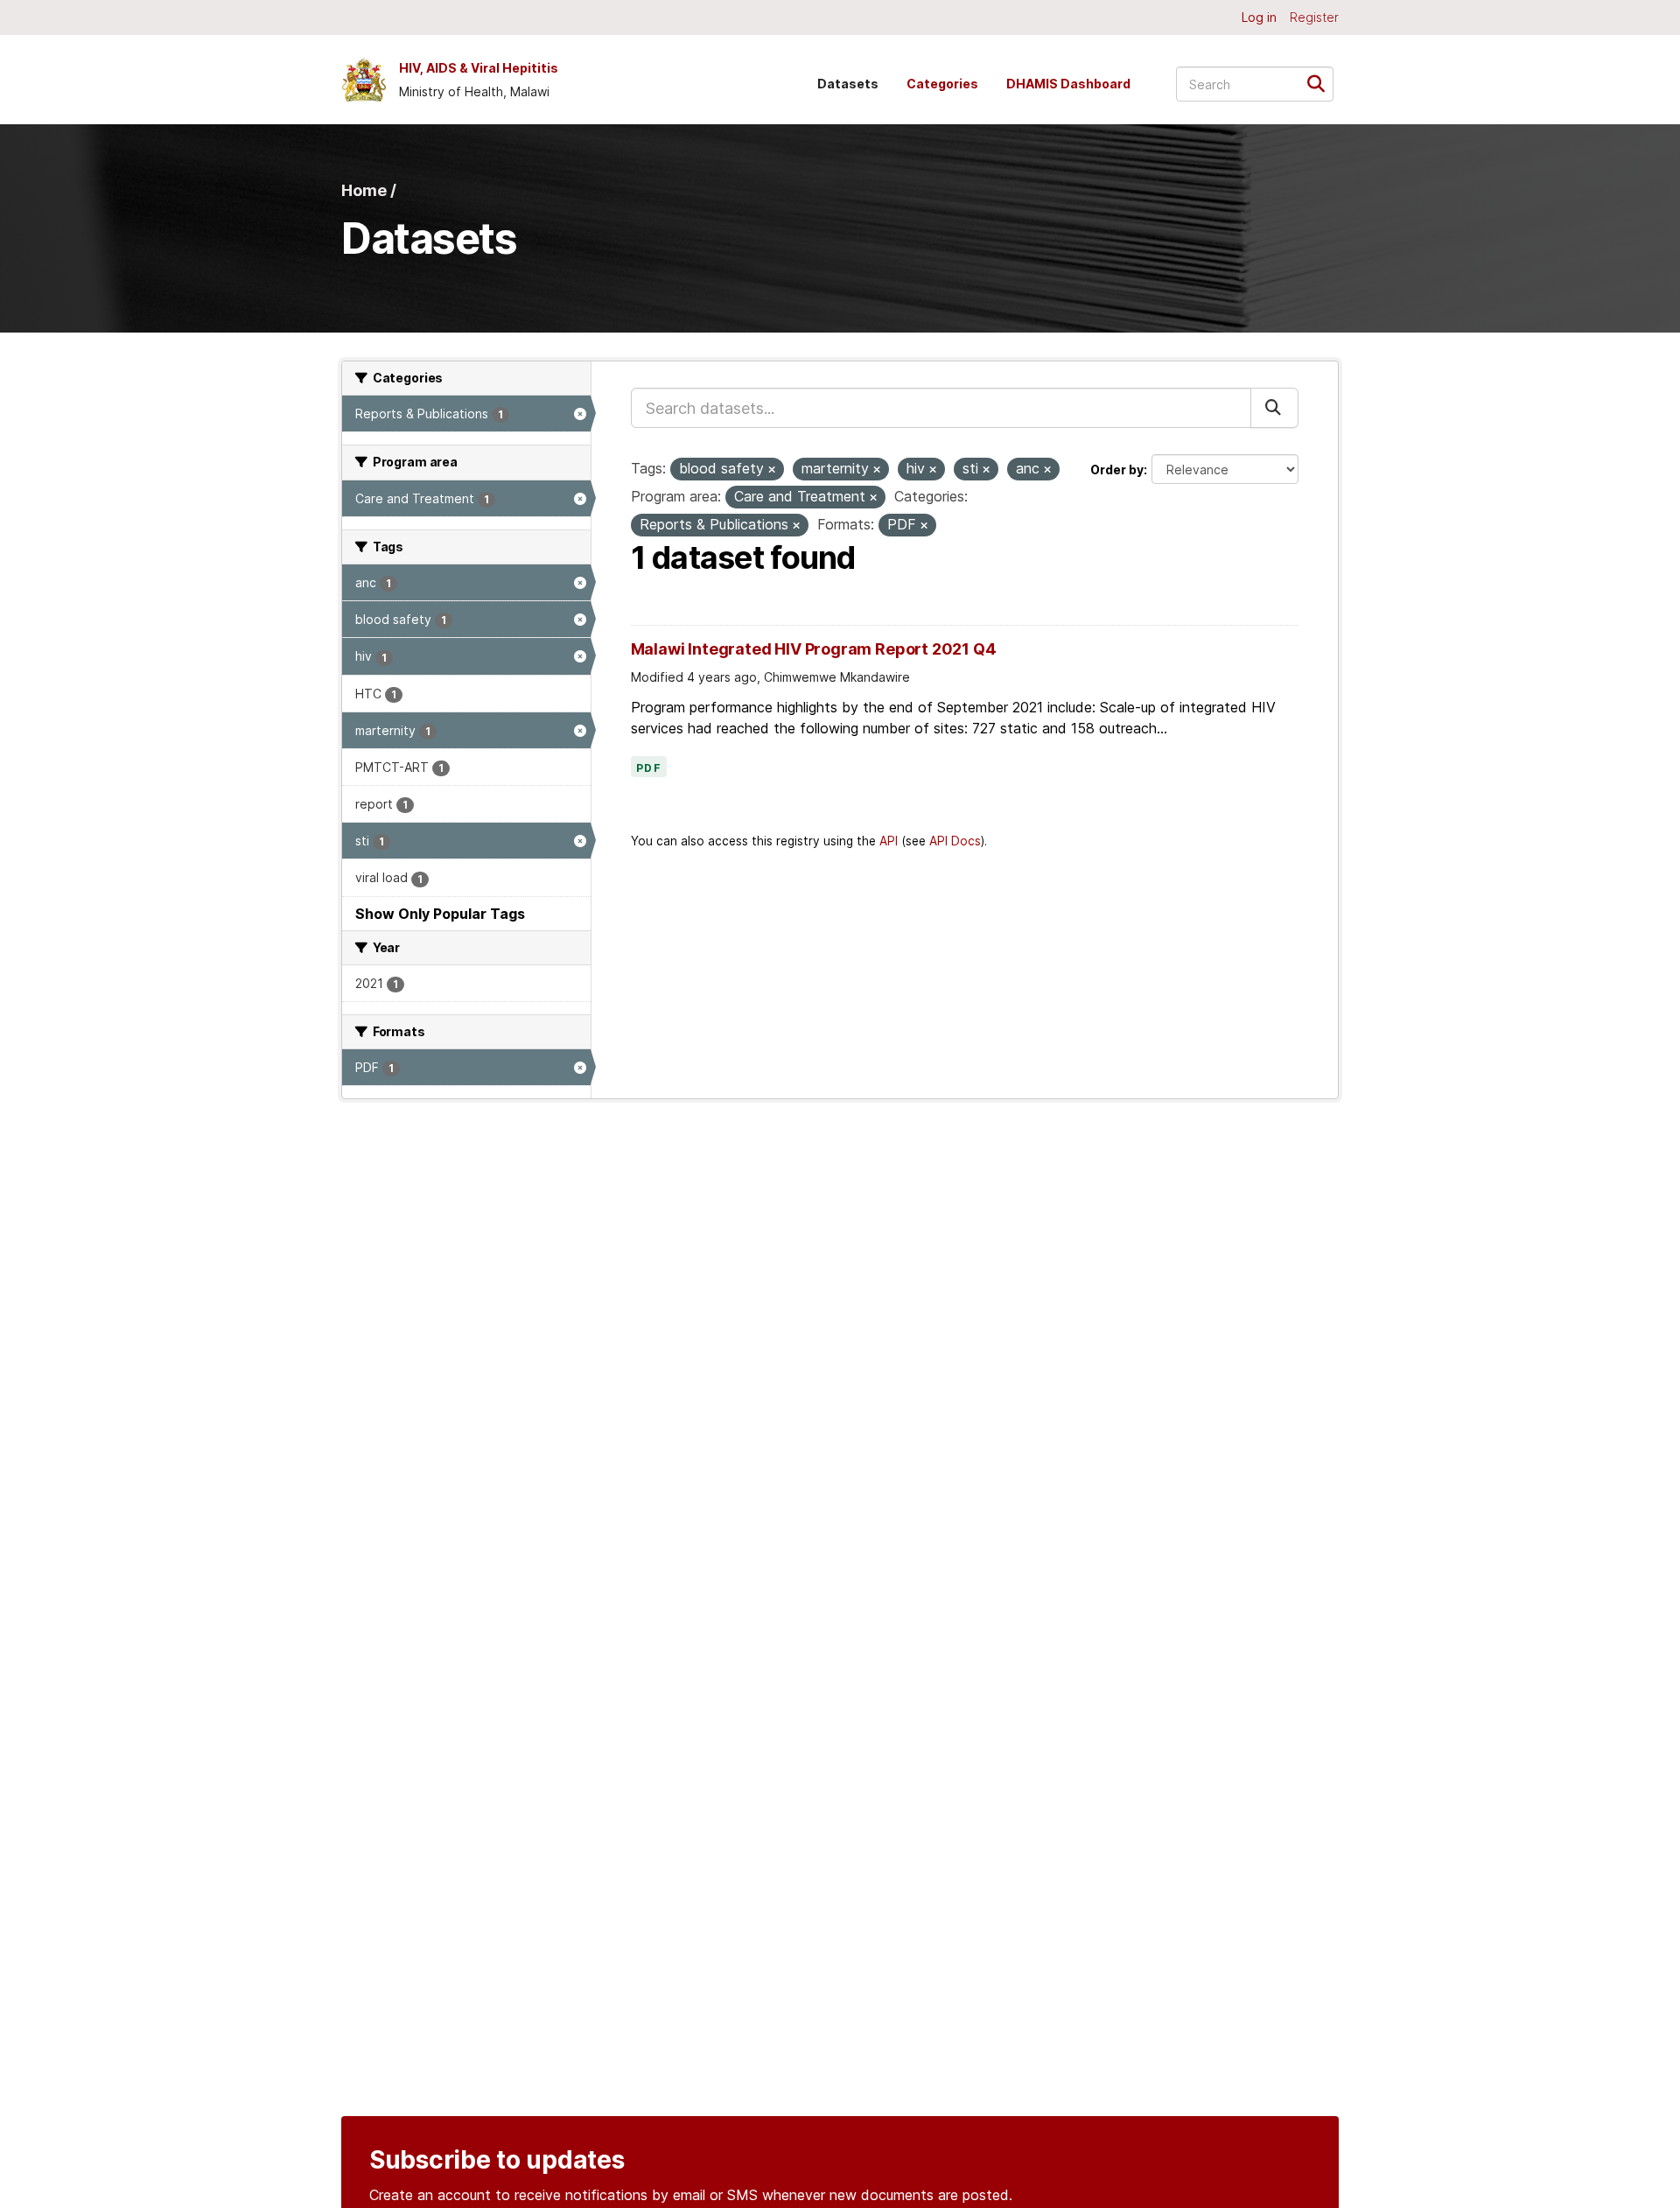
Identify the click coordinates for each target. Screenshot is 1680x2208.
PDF (649, 768)
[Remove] (772, 470)
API (889, 841)
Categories (942, 84)
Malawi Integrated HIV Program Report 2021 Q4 (814, 649)
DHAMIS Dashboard (1068, 84)
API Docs (955, 841)
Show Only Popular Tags (440, 914)
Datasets (848, 84)
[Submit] (1322, 83)
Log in (1259, 17)
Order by (1117, 470)
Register (1314, 17)
